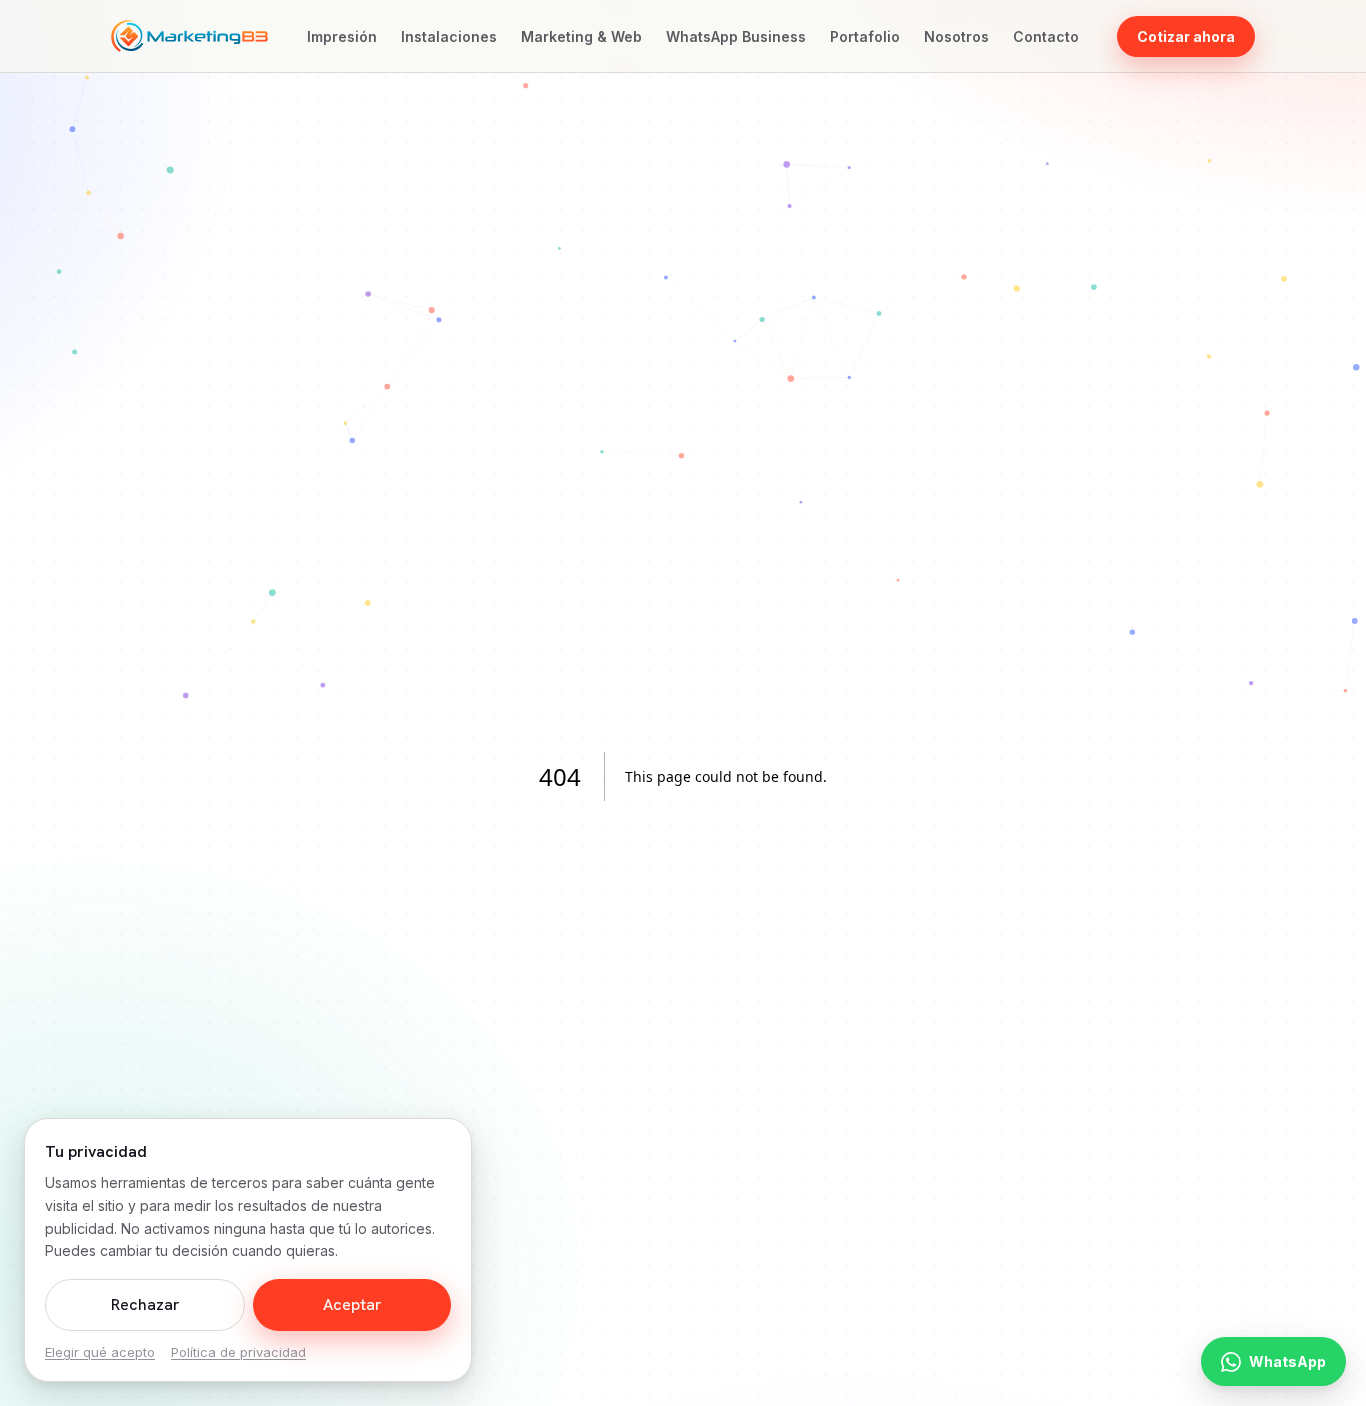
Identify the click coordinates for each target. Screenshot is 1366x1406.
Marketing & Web (581, 36)
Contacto (1046, 36)
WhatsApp (1287, 1361)
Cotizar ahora (1186, 36)
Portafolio (865, 36)
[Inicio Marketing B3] (189, 36)
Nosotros (956, 36)
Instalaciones (449, 36)
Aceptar (352, 1304)
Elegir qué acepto (100, 1352)
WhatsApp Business (736, 36)
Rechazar (145, 1304)
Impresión (342, 36)
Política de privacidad (238, 1352)
